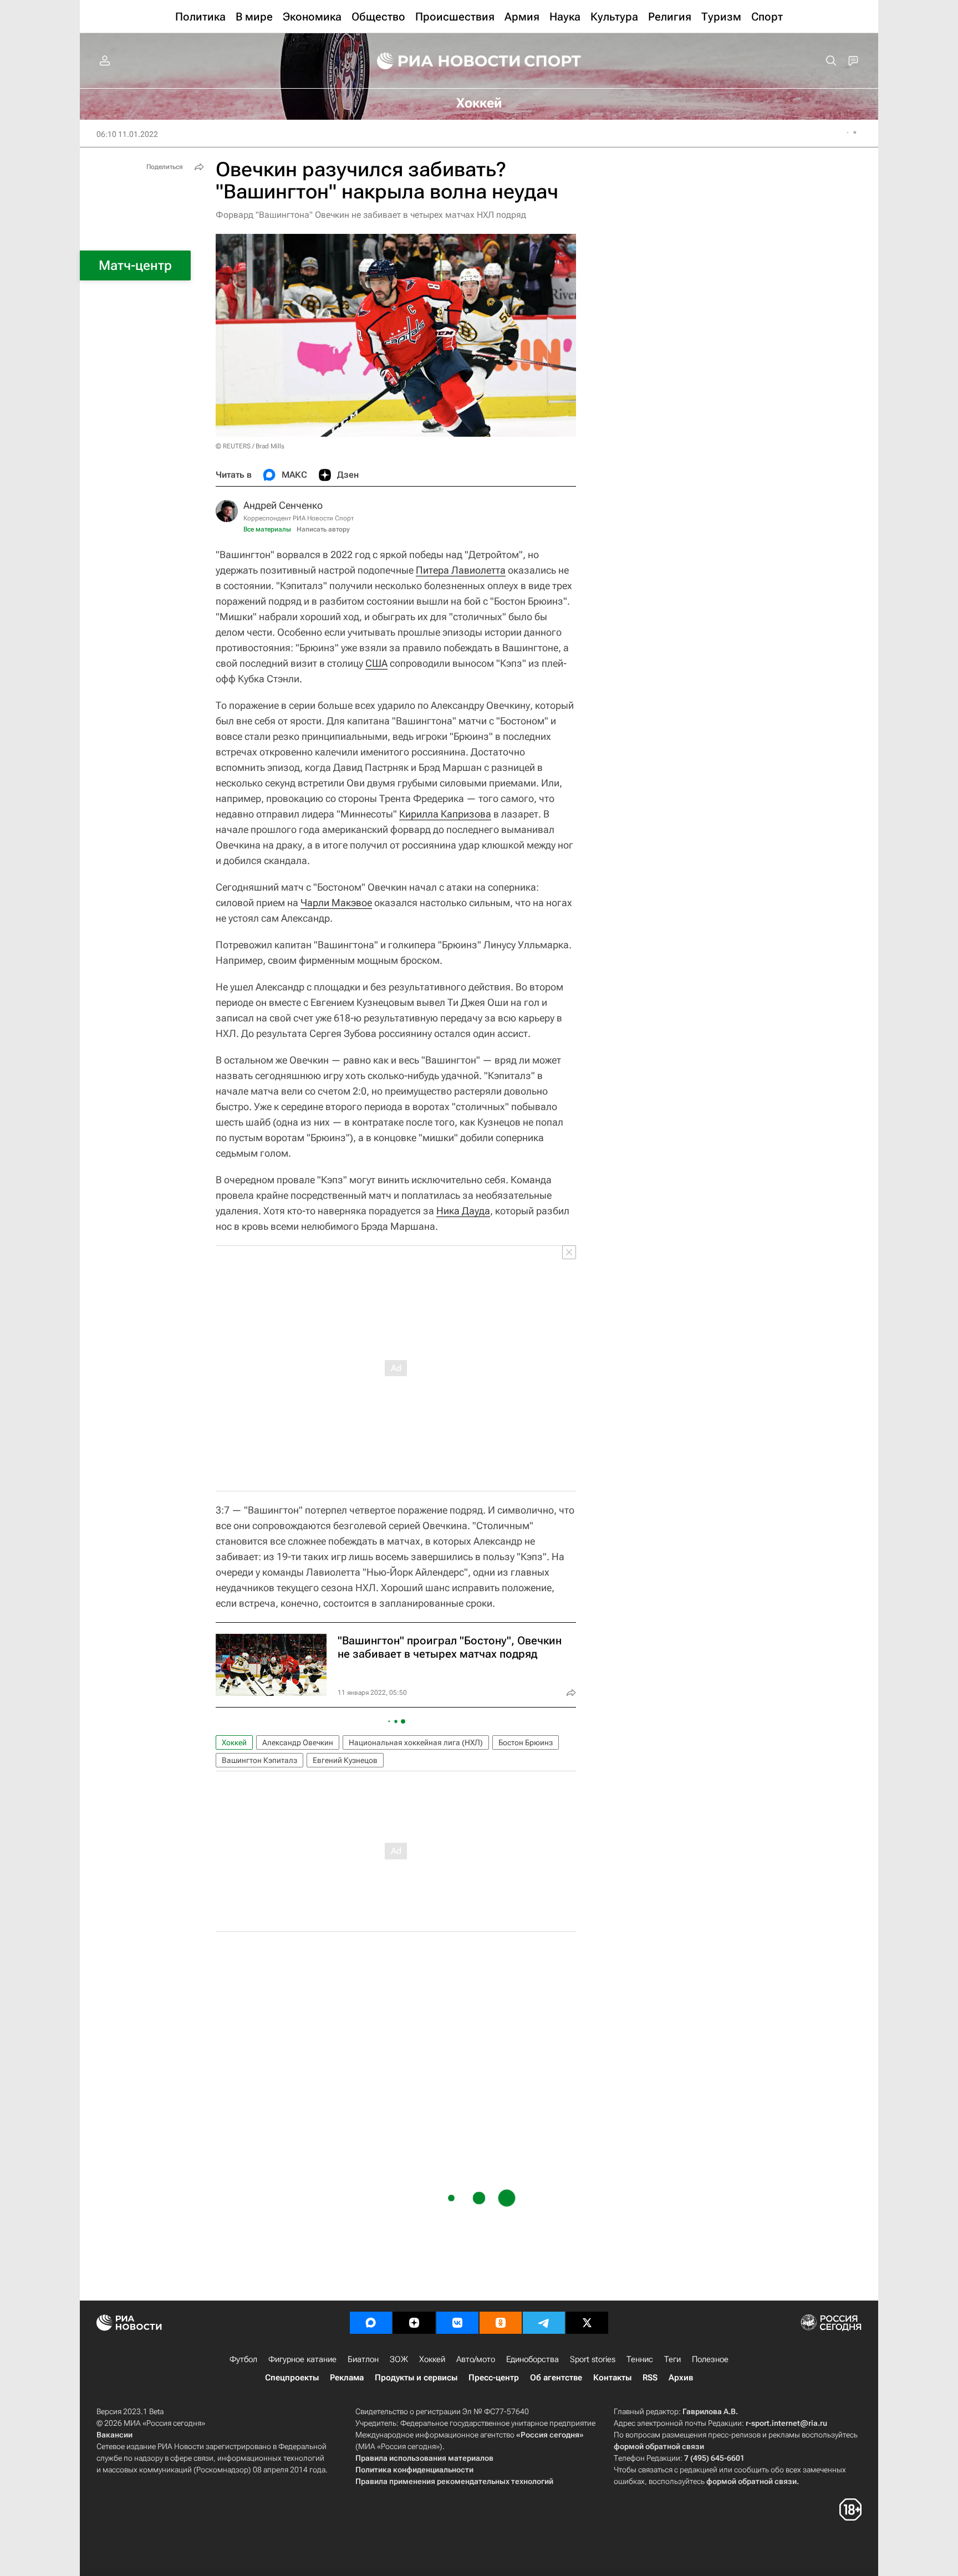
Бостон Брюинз (526, 1742)
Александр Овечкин (298, 1742)
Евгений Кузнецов (345, 1760)
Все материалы (267, 529)
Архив (681, 2378)
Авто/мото (476, 2359)
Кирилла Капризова (445, 814)
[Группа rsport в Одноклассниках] (501, 2323)
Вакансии (114, 2435)
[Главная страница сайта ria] (441, 61)
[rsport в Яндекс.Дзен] (414, 2323)
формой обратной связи (659, 2446)
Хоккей (234, 1742)
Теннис (640, 2359)
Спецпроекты (292, 2378)
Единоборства (532, 2359)
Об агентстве (556, 2378)
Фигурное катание (302, 2359)
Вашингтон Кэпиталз (259, 1760)
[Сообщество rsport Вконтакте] (457, 2323)
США (376, 663)
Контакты (612, 2378)
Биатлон (363, 2359)
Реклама (347, 2378)
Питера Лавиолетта (461, 570)
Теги (672, 2359)
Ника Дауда (463, 1211)
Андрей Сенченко (283, 505)
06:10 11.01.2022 (127, 134)
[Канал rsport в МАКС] (371, 2323)
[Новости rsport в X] (587, 2323)
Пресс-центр (494, 2378)
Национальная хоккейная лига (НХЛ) (416, 1742)
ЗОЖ (399, 2359)
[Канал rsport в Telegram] (544, 2323)
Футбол (243, 2359)
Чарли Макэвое (336, 903)
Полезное (710, 2359)
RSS (650, 2378)
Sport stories (593, 2359)
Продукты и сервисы (416, 2378)
